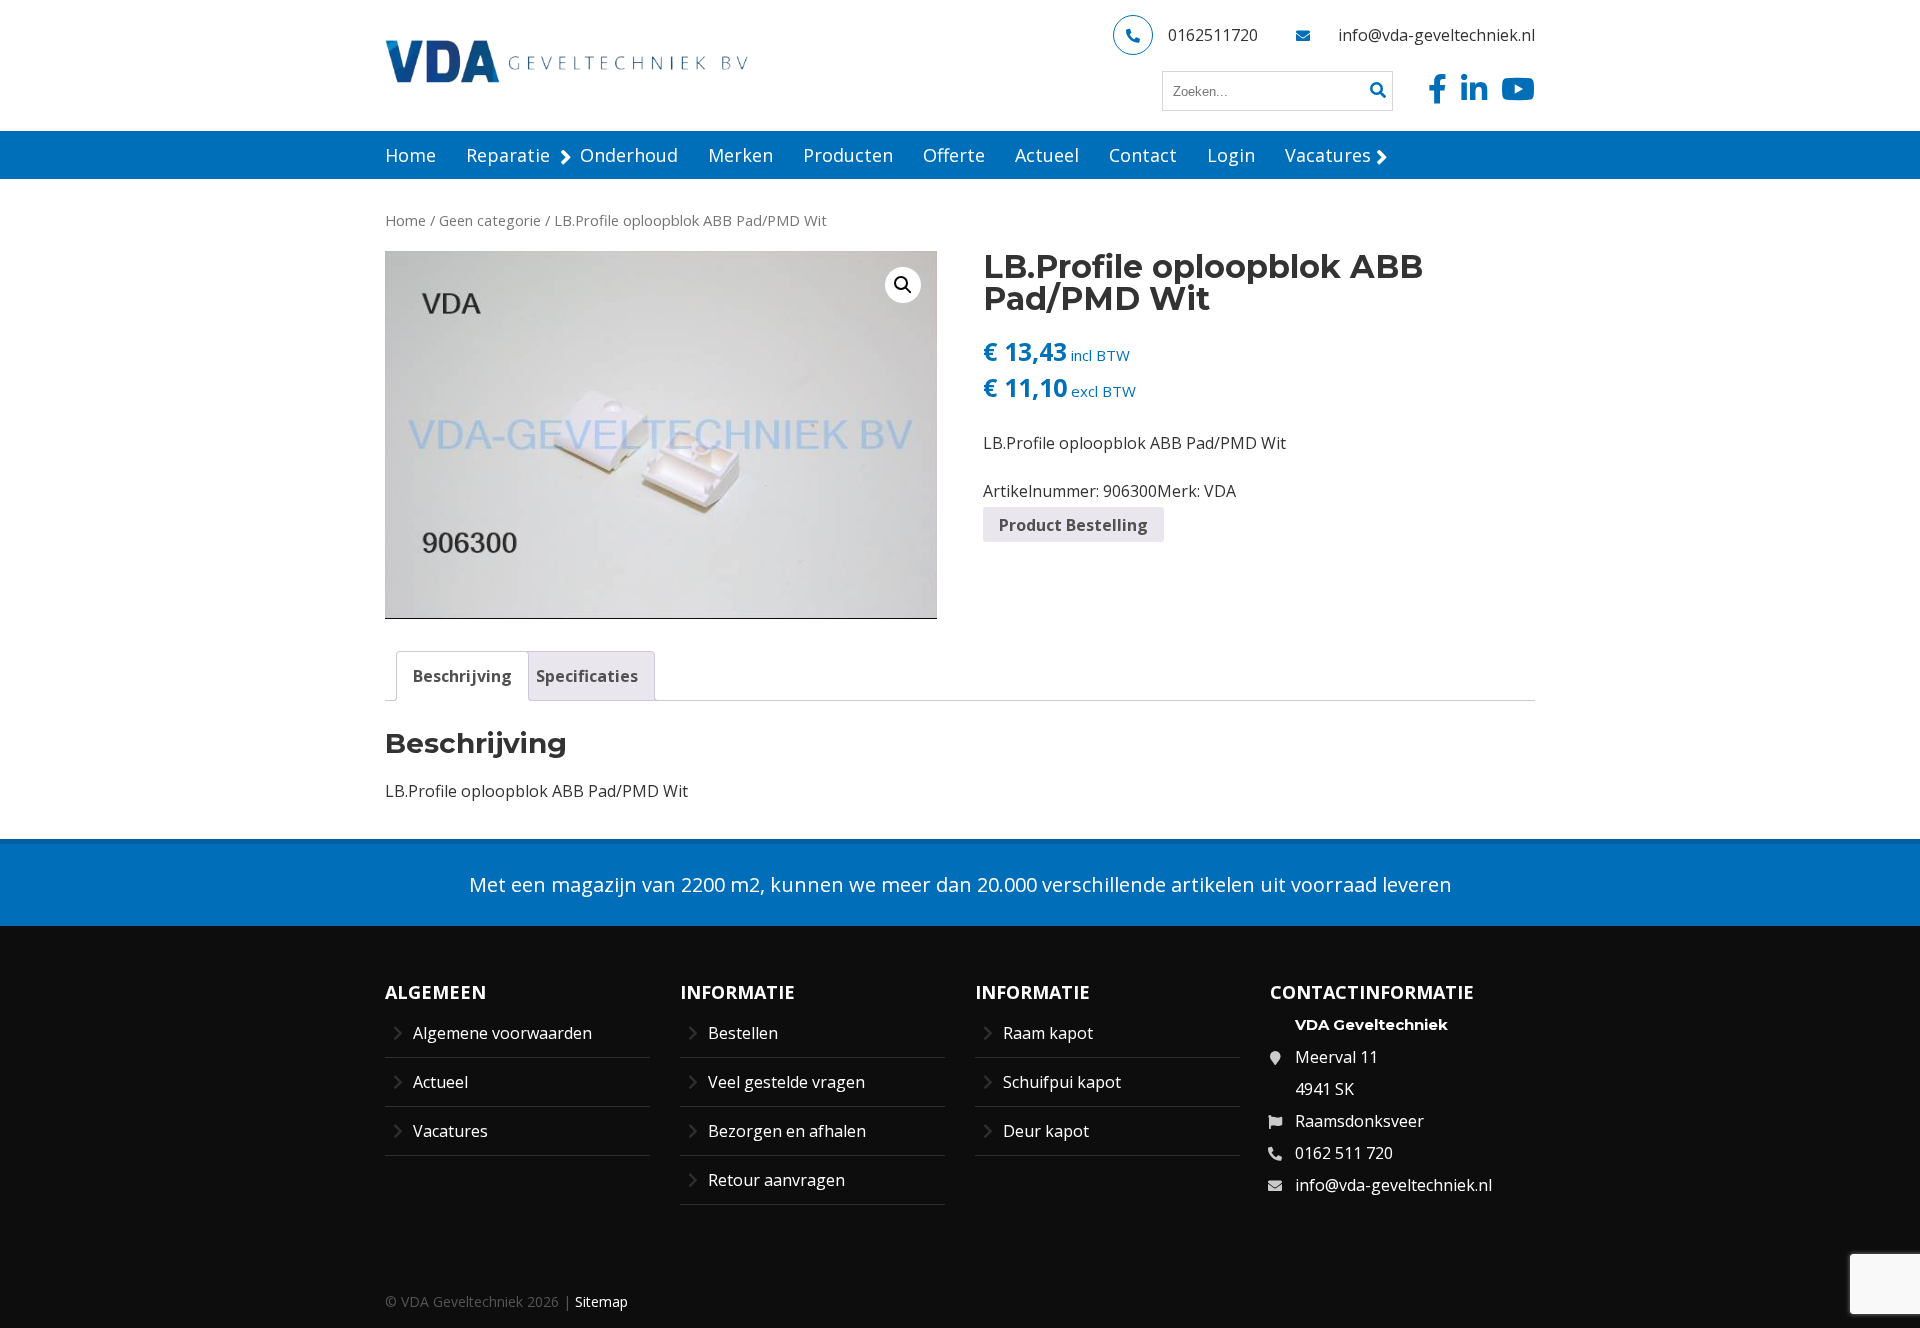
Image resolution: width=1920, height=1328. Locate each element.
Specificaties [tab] (587, 676)
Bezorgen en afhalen (787, 1131)
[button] (903, 285)
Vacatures (450, 1131)
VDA (1220, 491)
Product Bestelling (1073, 525)
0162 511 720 (1344, 1153)
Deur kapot (1046, 1131)
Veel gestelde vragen (786, 1082)
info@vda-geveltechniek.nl (1436, 35)
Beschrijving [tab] (462, 676)
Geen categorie (490, 220)
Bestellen (743, 1033)
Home (405, 220)
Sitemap (601, 1301)
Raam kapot (1048, 1033)
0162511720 (1213, 35)
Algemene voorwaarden (502, 1033)
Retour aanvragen (776, 1180)
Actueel (440, 1082)
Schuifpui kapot (1062, 1082)
